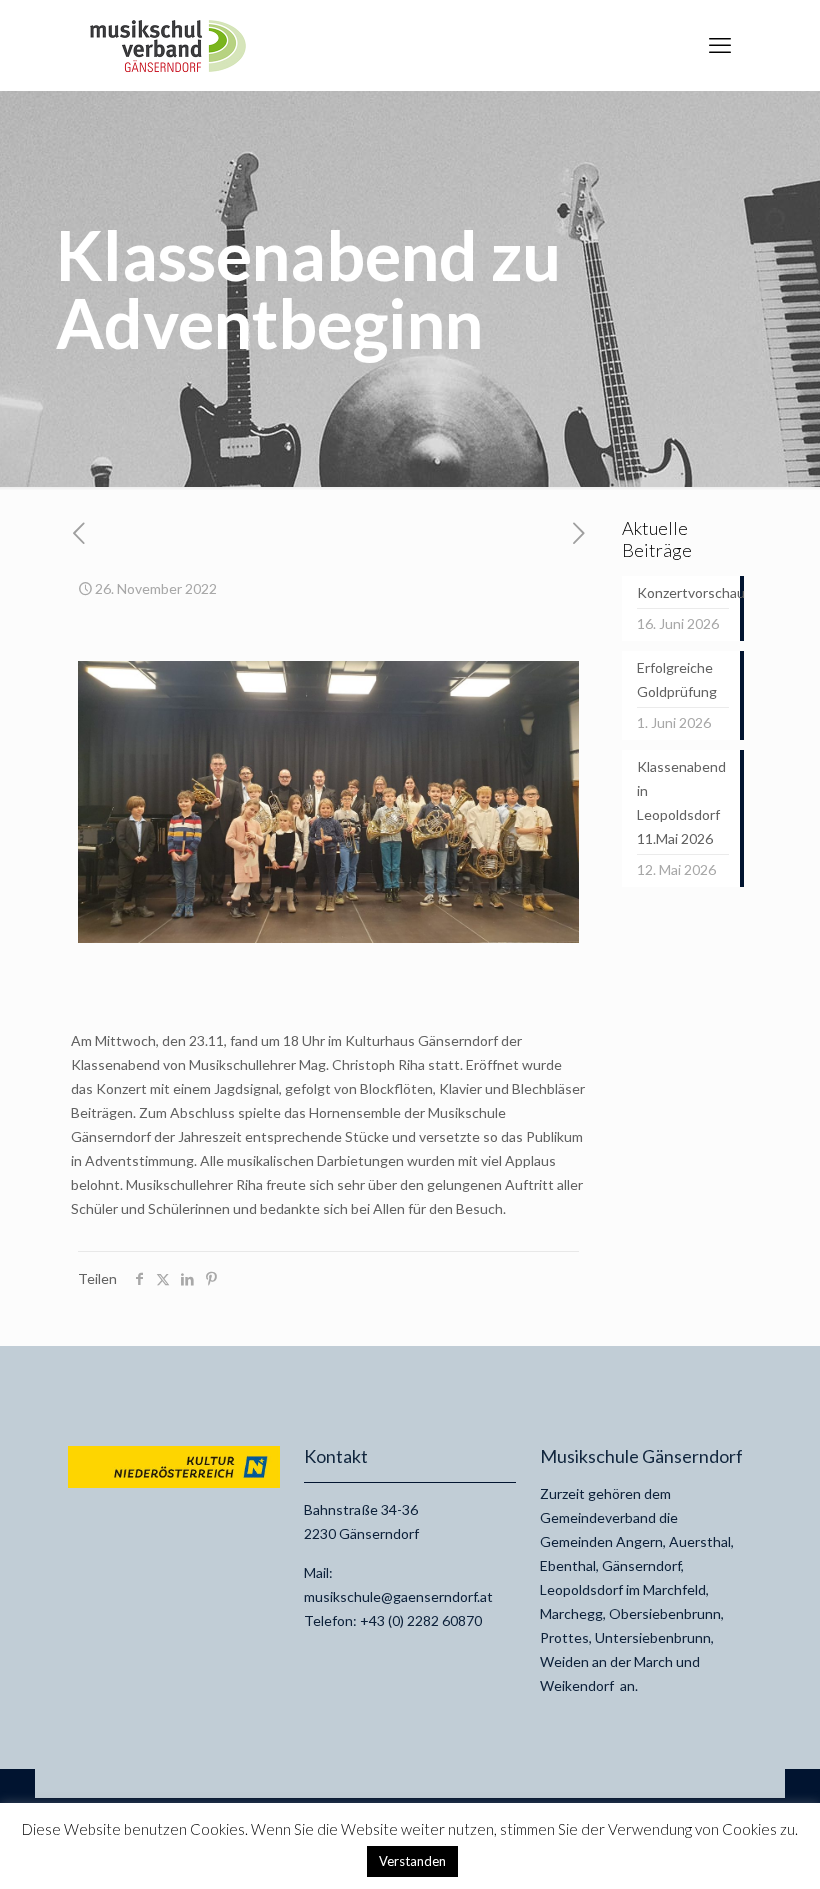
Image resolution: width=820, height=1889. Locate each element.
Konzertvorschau (683, 592)
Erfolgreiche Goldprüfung (677, 679)
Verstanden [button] (412, 1861)
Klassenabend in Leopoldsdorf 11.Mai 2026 (681, 802)
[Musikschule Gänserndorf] (168, 45)
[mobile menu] (720, 45)
